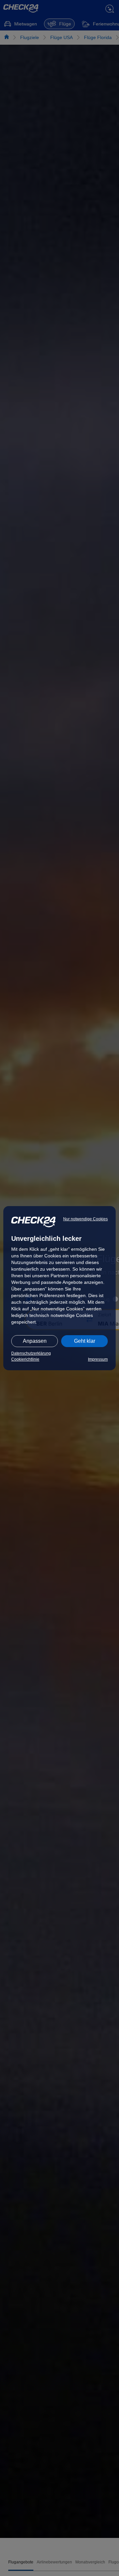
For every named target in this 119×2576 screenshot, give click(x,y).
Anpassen (35, 1341)
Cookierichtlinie (25, 1359)
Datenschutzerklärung (31, 1353)
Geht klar (85, 1341)
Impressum (98, 1359)
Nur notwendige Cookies (85, 1219)
